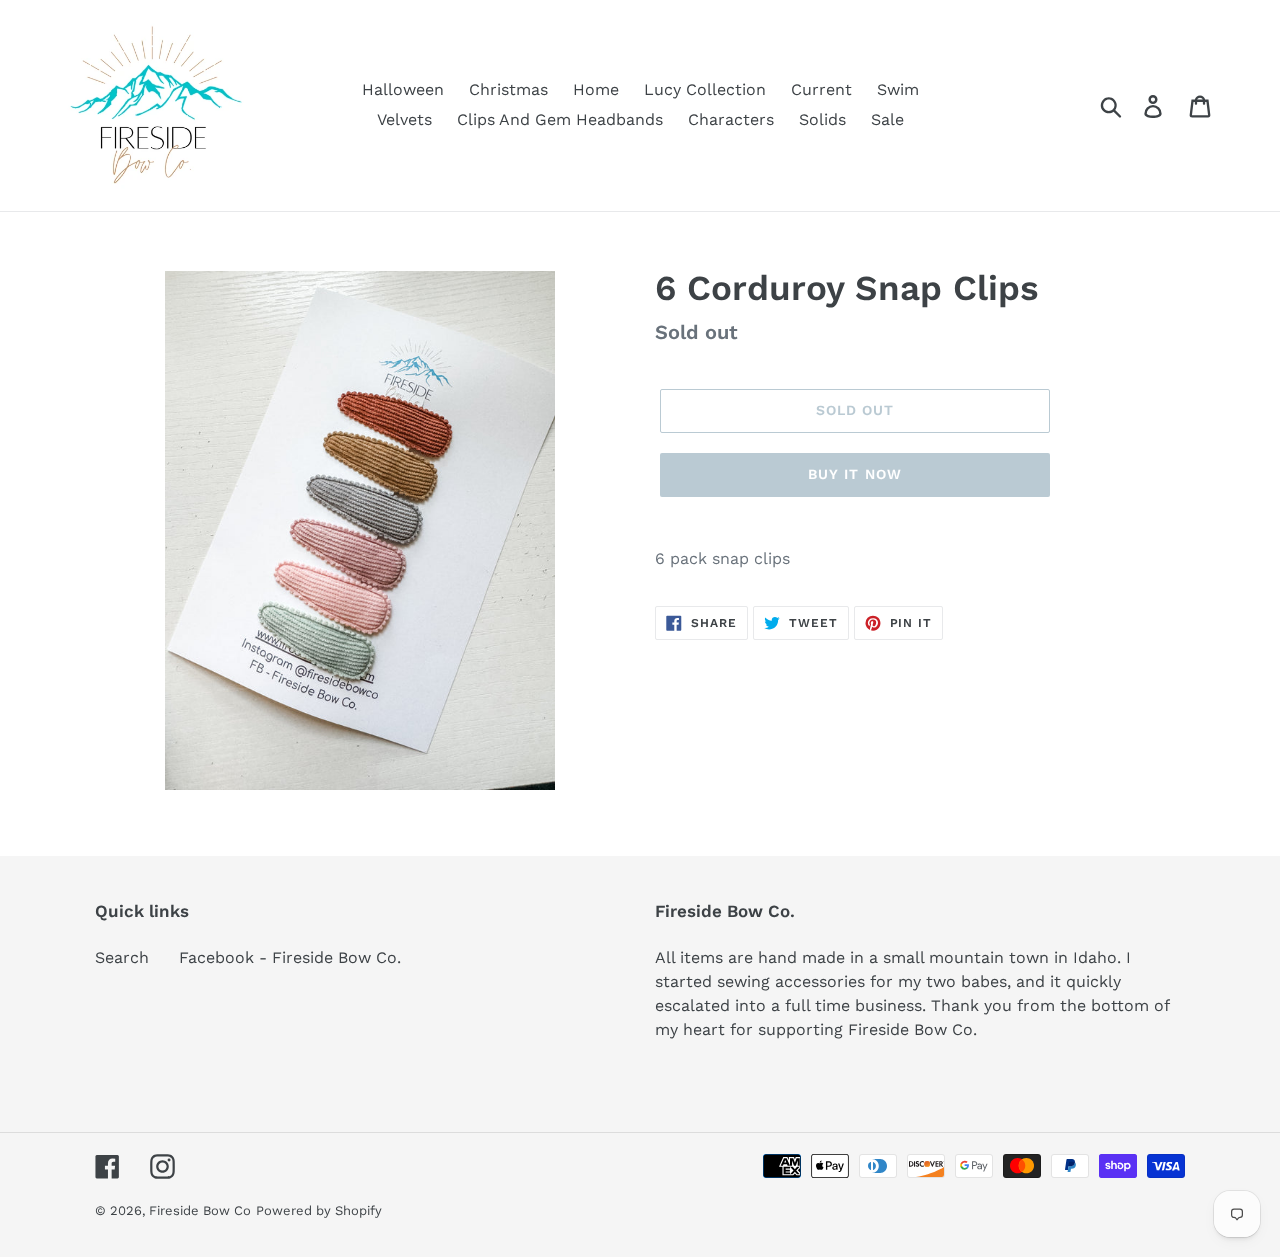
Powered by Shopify (319, 1210)
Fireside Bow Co (200, 1210)
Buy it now (855, 474)
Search (122, 957)
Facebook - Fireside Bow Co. (290, 957)
